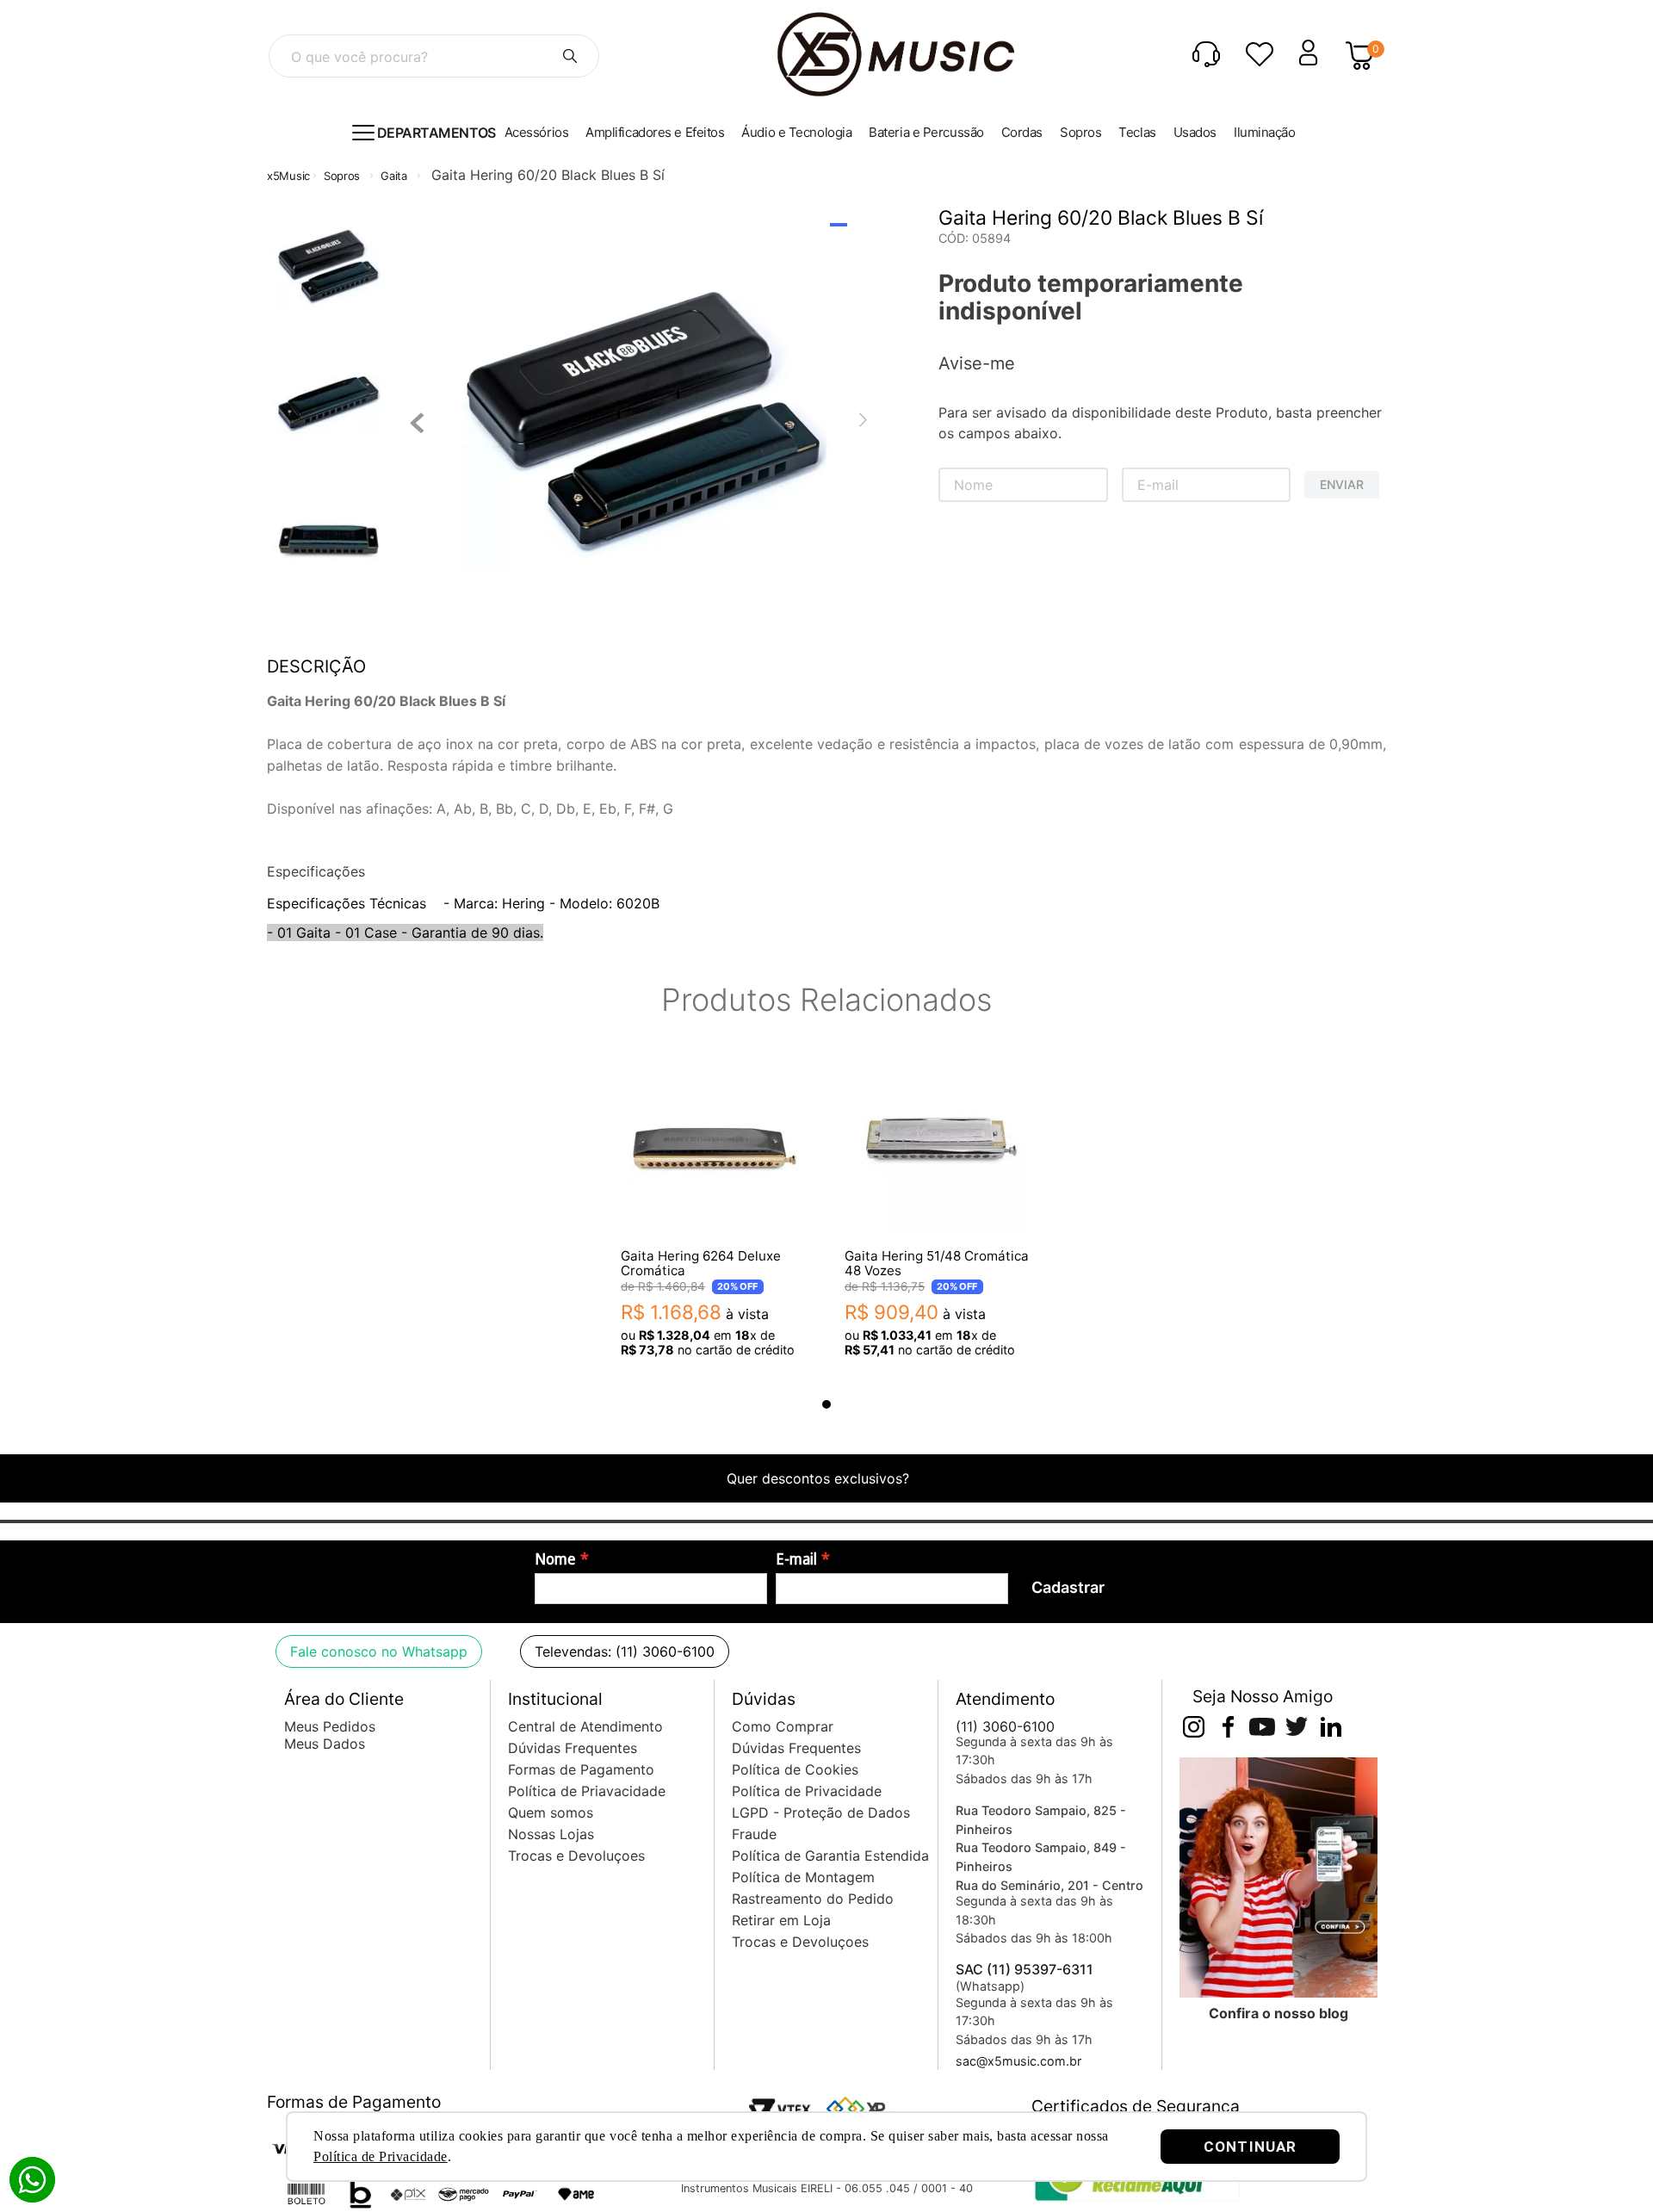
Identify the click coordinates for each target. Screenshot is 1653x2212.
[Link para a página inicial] (288, 176)
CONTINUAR (1250, 2147)
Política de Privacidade (381, 2156)
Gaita (394, 176)
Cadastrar (1068, 1587)
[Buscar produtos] (570, 56)
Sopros (342, 176)
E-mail (796, 1559)
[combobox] (434, 56)
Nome (555, 1559)
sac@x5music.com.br (1018, 2061)
